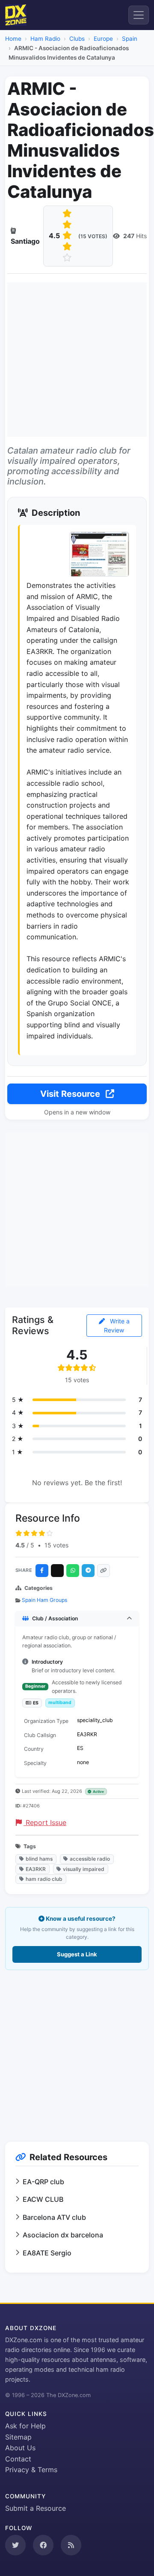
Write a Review (117, 1326)
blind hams (39, 1859)
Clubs (77, 39)
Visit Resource (71, 1094)
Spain (130, 39)
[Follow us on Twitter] (15, 2545)
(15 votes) (93, 236)
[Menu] (139, 15)
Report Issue (45, 1822)
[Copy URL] (104, 1571)
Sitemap (18, 2437)
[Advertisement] (77, 360)
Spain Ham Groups (44, 1600)
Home (13, 39)
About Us (20, 2448)
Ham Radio (45, 39)
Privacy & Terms (31, 2470)
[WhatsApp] (73, 1571)
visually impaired (84, 1869)
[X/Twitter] (57, 1571)
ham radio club (44, 1879)
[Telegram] (88, 1571)
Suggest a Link (77, 1954)
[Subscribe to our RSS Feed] (71, 2545)
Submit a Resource (36, 2508)
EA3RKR (36, 1869)
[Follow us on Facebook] (43, 2545)
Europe (103, 39)
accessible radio (90, 1859)
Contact (18, 2459)
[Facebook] (42, 1571)
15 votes (56, 1545)
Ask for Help (25, 2426)
